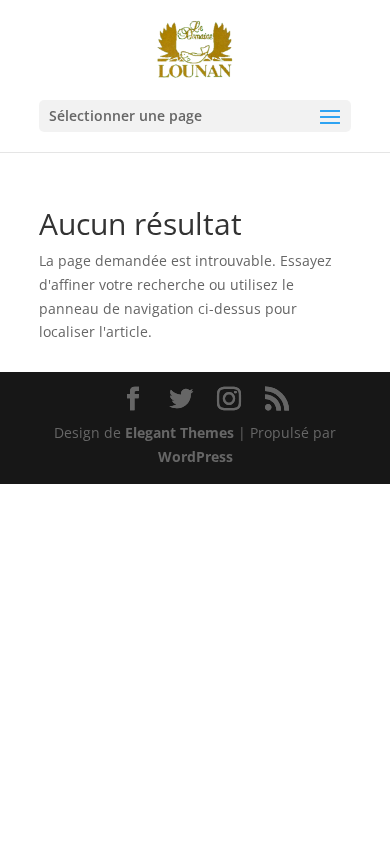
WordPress (195, 456)
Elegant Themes (179, 432)
